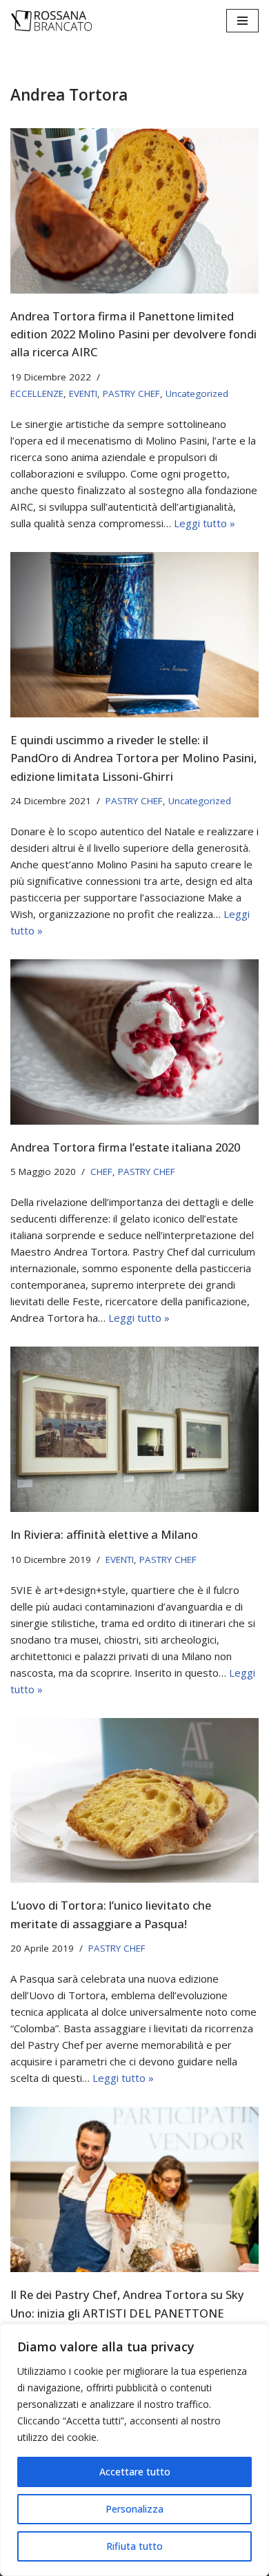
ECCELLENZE (37, 393)
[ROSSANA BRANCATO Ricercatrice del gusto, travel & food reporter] (52, 21)
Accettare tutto (135, 2472)
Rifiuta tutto (134, 2546)
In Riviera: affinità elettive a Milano (104, 1534)
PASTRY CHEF (131, 393)
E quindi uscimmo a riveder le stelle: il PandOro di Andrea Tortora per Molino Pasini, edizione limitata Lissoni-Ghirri (133, 758)
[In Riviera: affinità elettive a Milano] (134, 1429)
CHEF (101, 1172)
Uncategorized (197, 393)
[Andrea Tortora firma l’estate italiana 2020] (134, 1042)
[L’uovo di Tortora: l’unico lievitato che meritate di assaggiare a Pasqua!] (134, 1801)
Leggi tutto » (205, 523)
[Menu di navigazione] (242, 21)
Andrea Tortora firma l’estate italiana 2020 (125, 1147)
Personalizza (134, 2509)
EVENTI (83, 393)
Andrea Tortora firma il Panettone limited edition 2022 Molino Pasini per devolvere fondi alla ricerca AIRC (133, 334)
